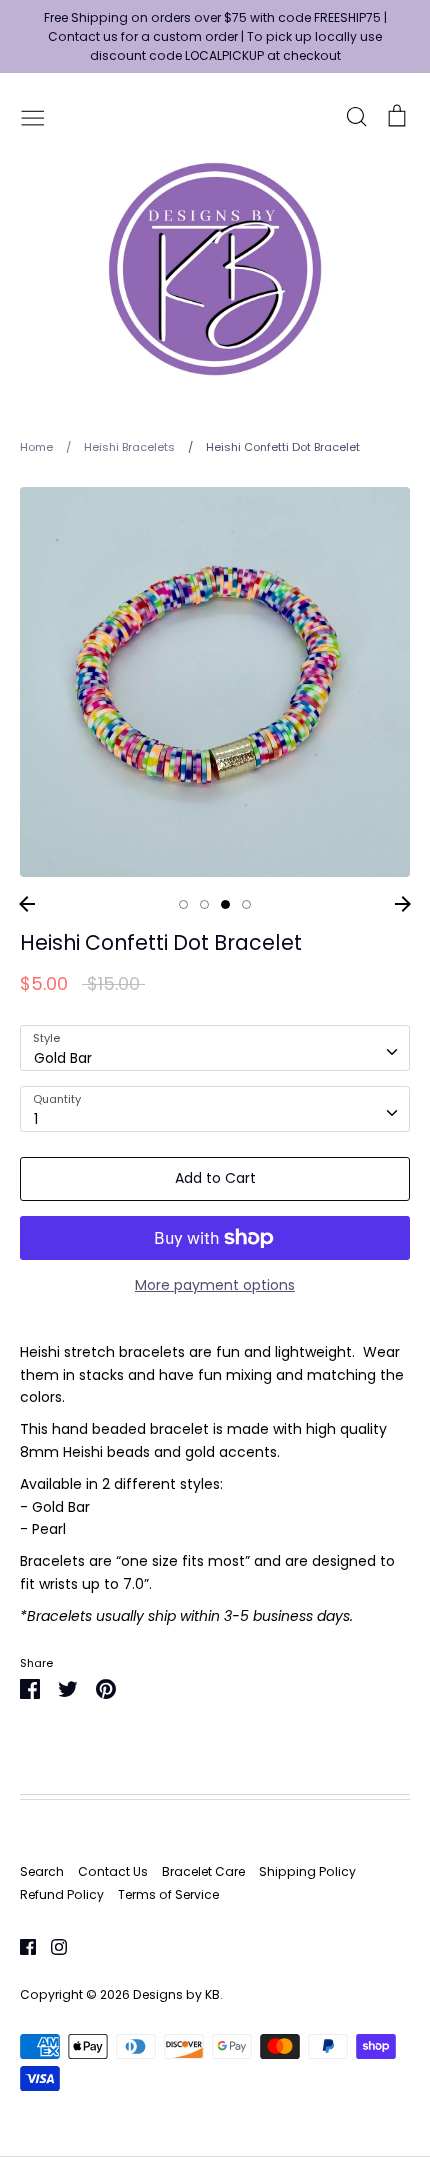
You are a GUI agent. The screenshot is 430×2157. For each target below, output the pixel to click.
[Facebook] (20, 1946)
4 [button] (246, 904)
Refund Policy (62, 1894)
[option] (215, 682)
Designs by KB (176, 1994)
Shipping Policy (307, 1871)
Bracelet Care (203, 1871)
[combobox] (215, 1048)
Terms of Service (168, 1894)
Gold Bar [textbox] (63, 1058)
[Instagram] (51, 1946)
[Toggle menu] (33, 116)
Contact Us (113, 1871)
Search (42, 1871)
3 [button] (225, 904)
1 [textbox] (36, 1119)
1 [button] (183, 904)
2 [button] (204, 904)
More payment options (215, 1285)
